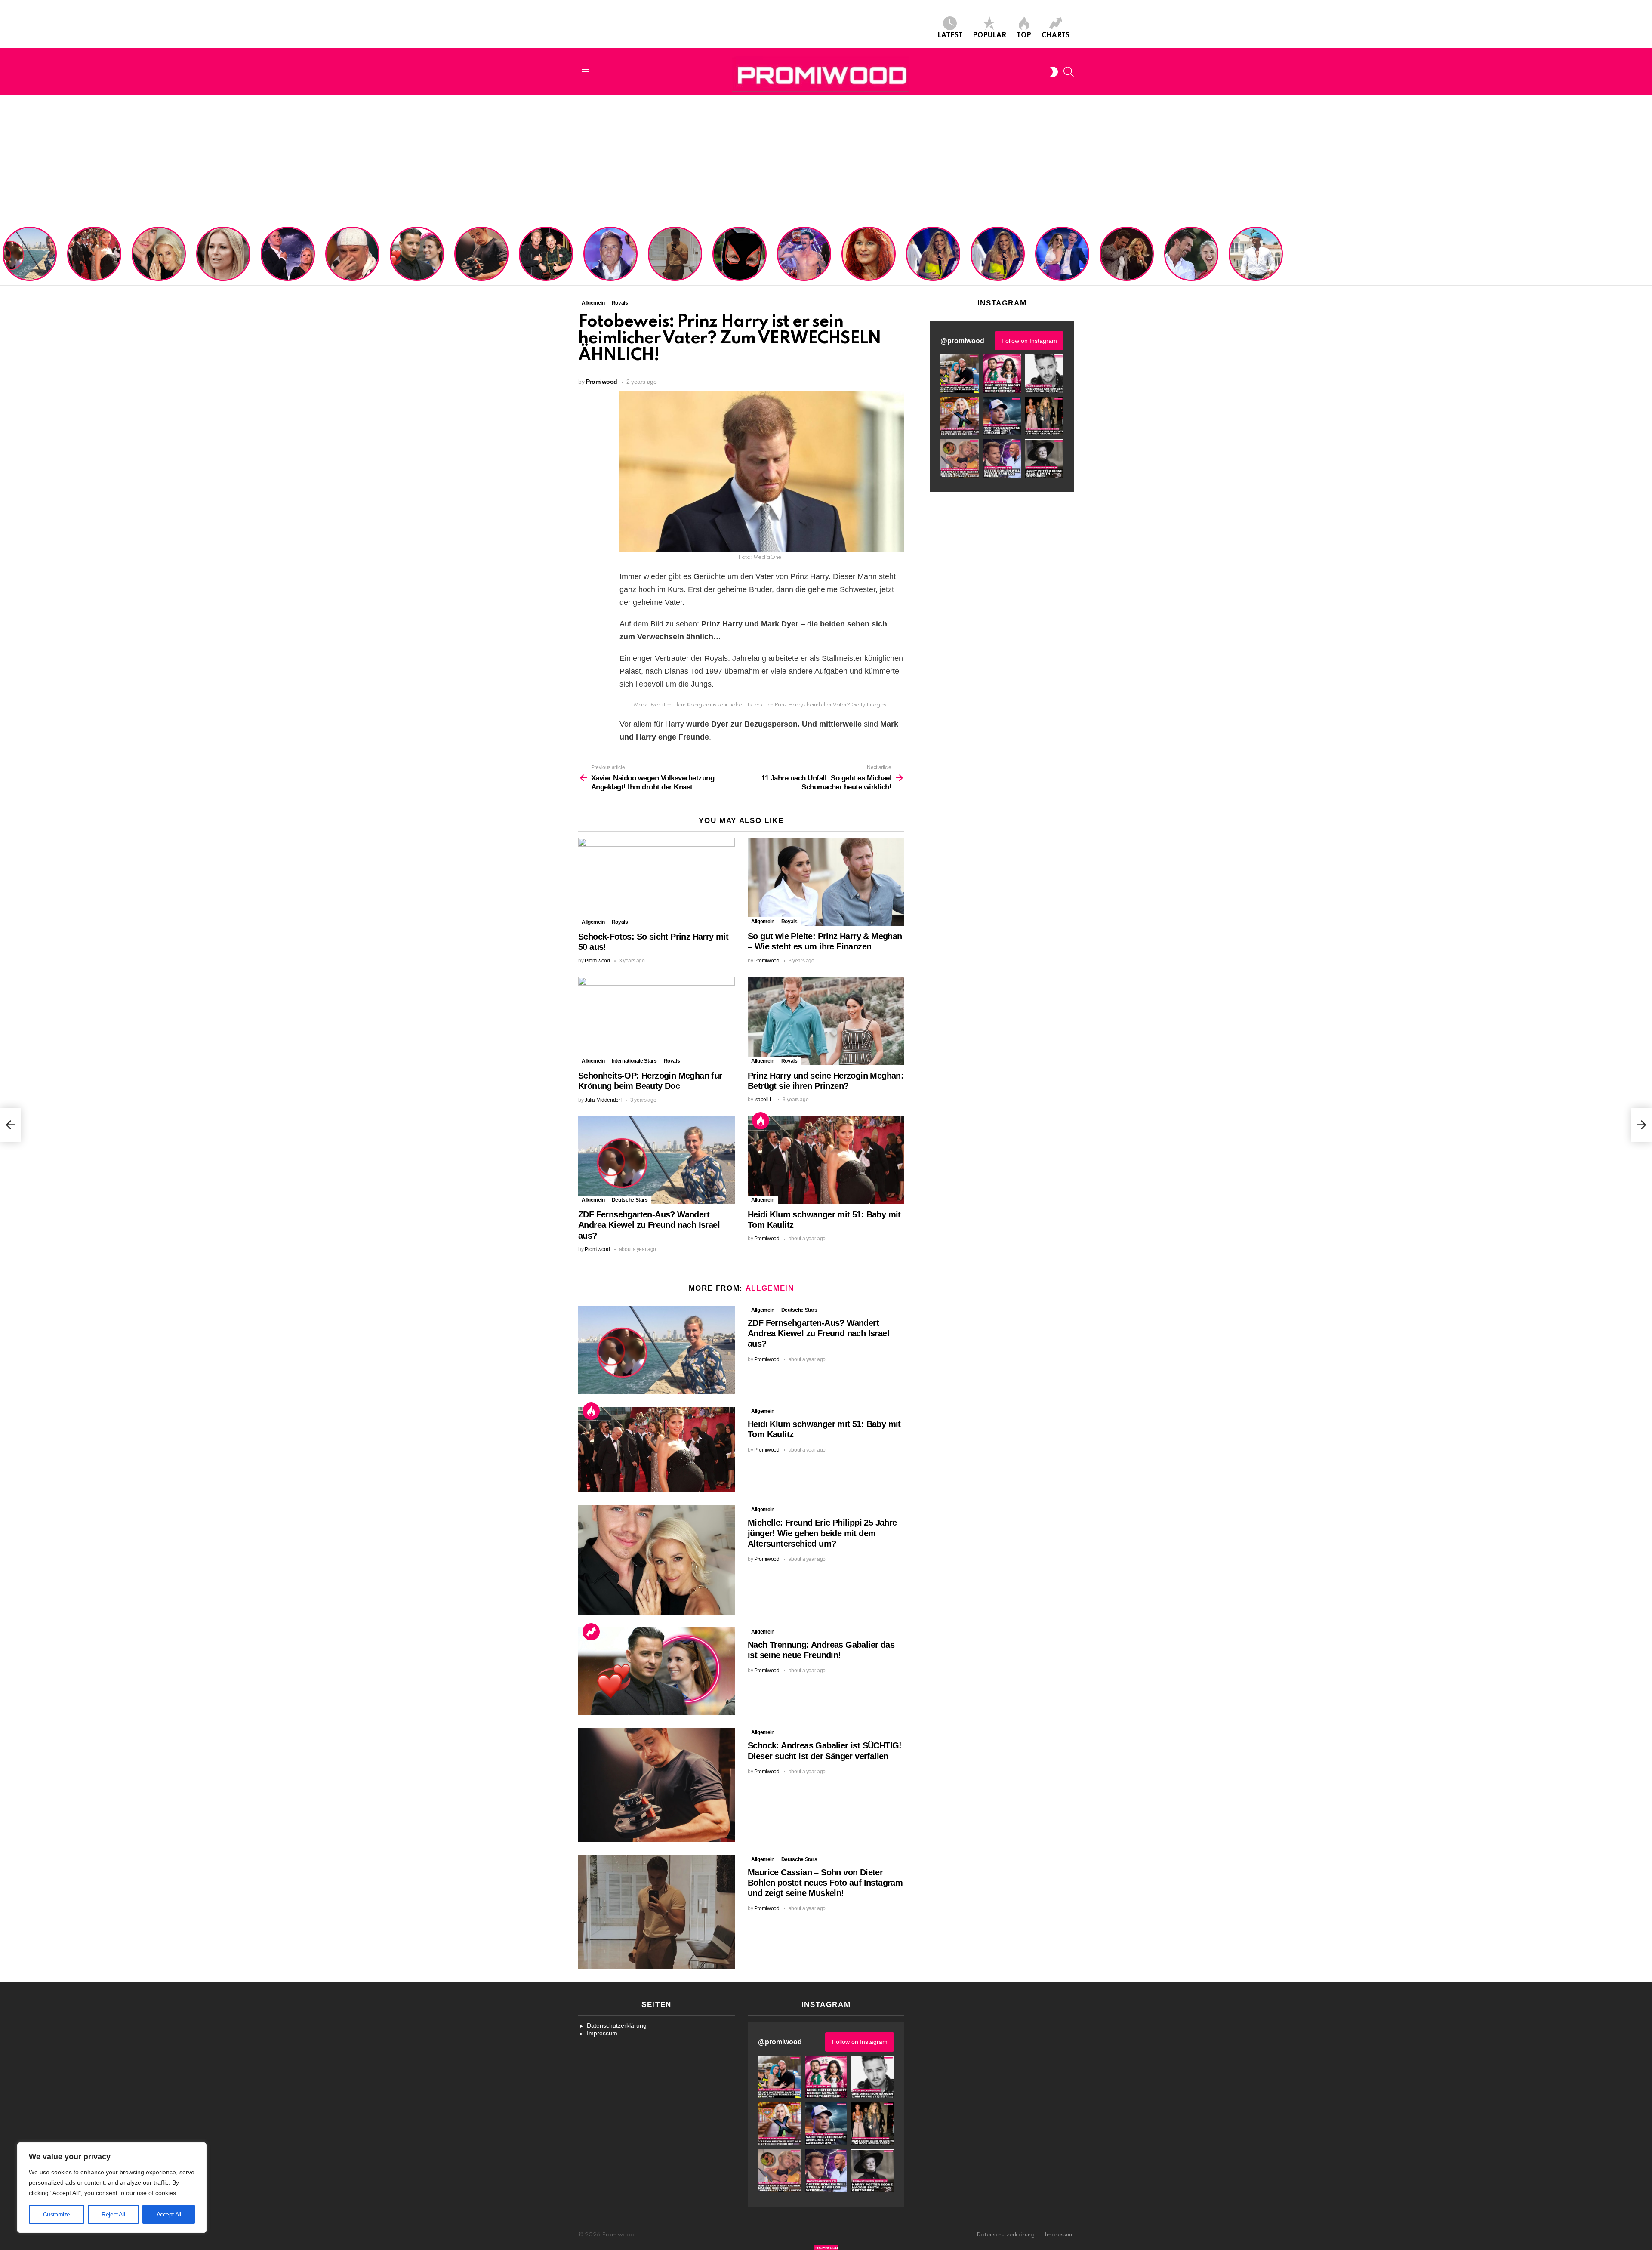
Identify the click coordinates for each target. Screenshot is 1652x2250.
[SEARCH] (1069, 72)
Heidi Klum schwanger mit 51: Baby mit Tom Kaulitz (94, 265)
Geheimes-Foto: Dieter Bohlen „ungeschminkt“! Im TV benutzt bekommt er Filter (740, 262)
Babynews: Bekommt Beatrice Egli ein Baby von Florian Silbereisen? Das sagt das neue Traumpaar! (1191, 255)
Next (1648, 255)
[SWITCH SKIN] (1054, 72)
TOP (1024, 36)
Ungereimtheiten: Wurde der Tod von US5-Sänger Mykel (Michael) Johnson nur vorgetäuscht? (1255, 258)
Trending (591, 1632)
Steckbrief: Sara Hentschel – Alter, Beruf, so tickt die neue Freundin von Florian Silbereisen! (1063, 258)
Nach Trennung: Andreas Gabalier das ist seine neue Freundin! (416, 265)
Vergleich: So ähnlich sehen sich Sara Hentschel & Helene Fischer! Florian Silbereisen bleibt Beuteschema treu (934, 252)
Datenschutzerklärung (617, 2025)
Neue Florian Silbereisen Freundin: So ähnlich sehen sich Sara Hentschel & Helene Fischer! (995, 255)
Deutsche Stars (630, 1200)
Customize (57, 2214)
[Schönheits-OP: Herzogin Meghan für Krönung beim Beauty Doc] (656, 1021)
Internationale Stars (634, 1061)
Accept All (169, 2214)
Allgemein (593, 922)
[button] (960, 374)
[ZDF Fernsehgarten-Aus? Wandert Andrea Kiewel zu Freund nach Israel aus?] (656, 1160)
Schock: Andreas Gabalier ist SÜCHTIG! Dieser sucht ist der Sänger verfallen (481, 262)
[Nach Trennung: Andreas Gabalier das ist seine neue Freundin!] (656, 1672)
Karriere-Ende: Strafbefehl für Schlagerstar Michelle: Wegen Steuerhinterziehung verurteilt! (224, 258)
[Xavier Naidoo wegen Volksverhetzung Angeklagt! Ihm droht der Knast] (10, 1125)
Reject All (113, 2214)
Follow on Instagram (1029, 341)
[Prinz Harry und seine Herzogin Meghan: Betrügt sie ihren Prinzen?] (826, 1021)
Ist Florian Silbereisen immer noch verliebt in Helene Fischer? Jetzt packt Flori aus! (1126, 258)
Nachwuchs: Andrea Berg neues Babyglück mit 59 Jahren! (868, 265)
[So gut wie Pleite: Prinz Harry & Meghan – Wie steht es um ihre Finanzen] (826, 882)
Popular (989, 36)
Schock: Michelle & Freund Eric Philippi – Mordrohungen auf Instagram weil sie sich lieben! (287, 255)
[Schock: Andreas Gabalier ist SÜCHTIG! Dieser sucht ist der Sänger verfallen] (656, 1785)
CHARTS (1056, 36)
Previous (4, 255)
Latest (950, 36)
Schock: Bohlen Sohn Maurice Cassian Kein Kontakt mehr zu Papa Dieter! (609, 262)
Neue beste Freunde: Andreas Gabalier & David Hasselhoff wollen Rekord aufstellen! (546, 258)
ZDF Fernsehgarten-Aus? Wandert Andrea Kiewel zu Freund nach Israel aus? (28, 258)
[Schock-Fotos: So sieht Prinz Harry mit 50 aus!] (656, 882)
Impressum (602, 2033)
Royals (620, 922)
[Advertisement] (826, 160)
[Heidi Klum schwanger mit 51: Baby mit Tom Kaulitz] (826, 1160)
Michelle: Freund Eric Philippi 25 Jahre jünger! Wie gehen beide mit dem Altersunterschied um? (160, 255)
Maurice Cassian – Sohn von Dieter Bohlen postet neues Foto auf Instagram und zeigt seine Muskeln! (674, 255)
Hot (761, 1121)
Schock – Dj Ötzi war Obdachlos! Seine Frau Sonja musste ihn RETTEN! (351, 262)
